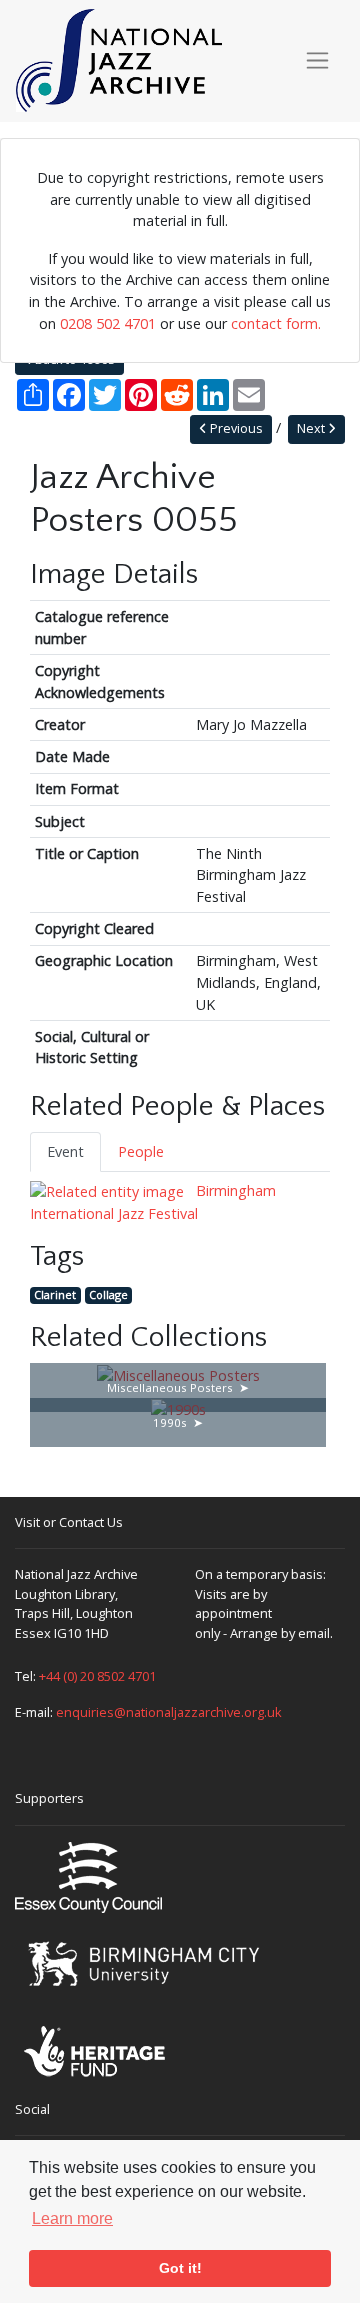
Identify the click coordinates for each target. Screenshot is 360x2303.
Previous (235, 428)
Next (312, 428)
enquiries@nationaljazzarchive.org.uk (169, 1712)
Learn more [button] (72, 2218)
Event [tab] (65, 1151)
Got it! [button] (180, 2268)
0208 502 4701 (108, 323)
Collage (108, 1294)
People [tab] (141, 1151)
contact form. (276, 323)
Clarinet (55, 1294)
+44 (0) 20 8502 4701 (97, 1676)
